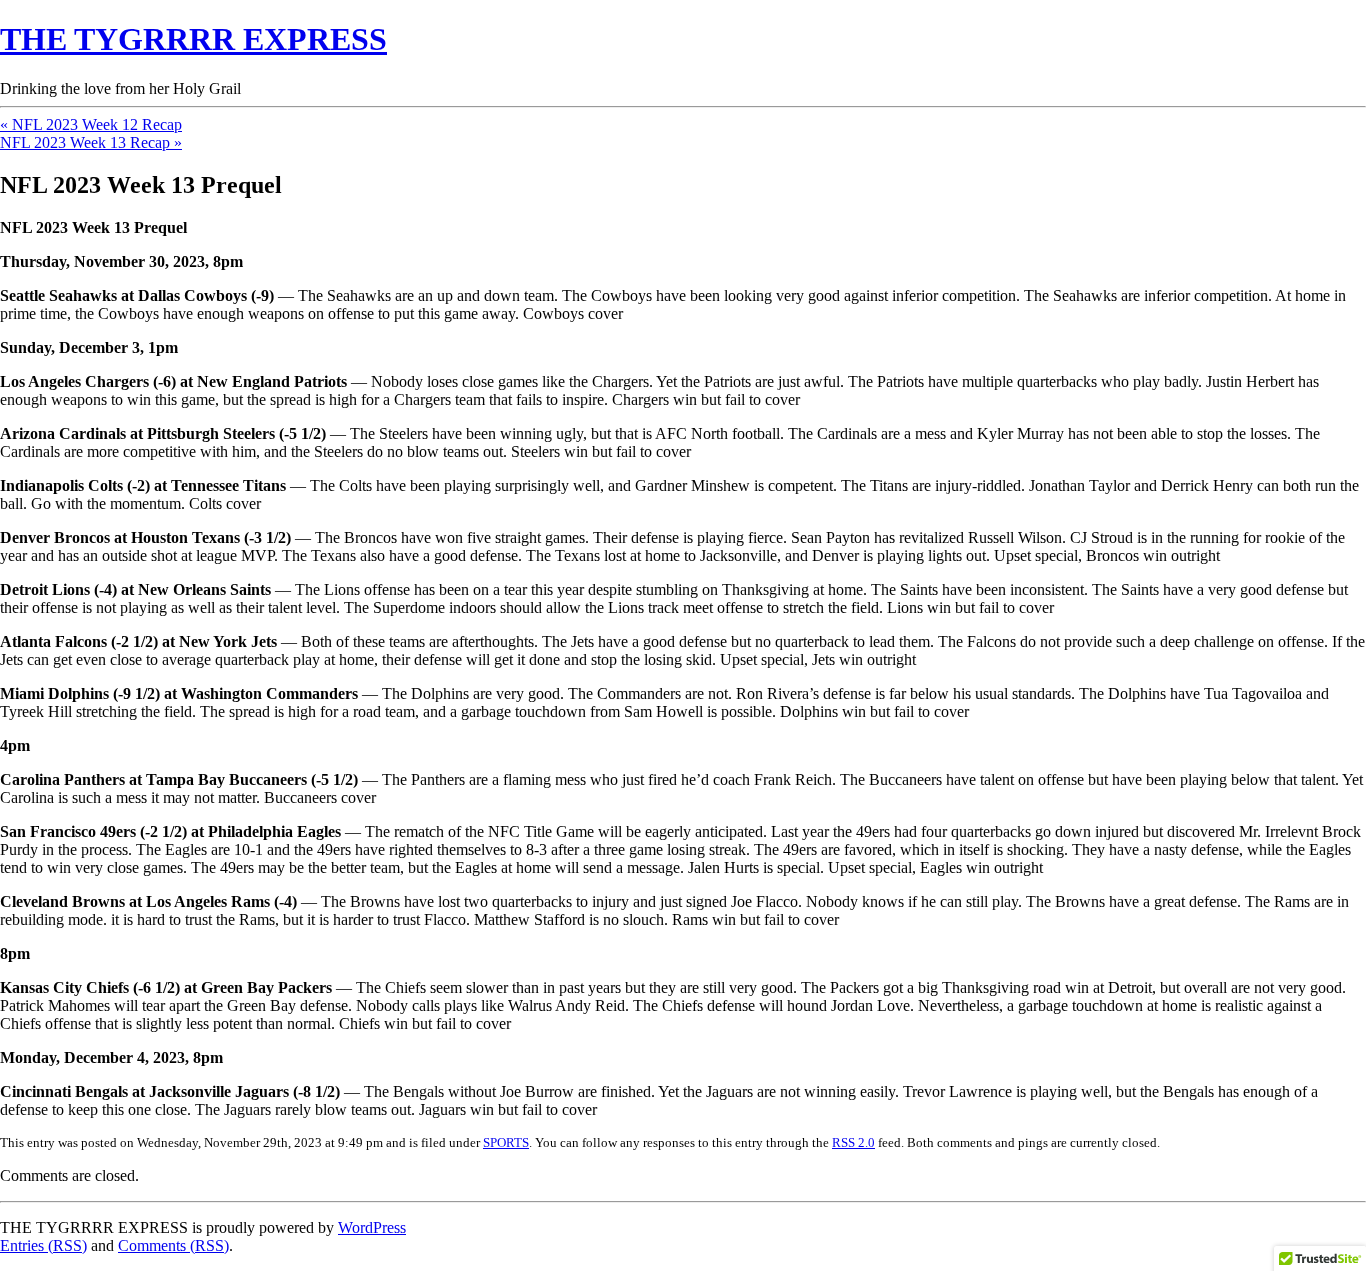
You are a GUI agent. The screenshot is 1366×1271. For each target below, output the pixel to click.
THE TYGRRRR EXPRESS (193, 39)
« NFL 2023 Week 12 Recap (91, 124)
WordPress (372, 1227)
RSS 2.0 (853, 1142)
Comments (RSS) (173, 1245)
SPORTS (506, 1142)
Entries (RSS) (43, 1245)
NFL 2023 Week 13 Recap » (91, 142)
